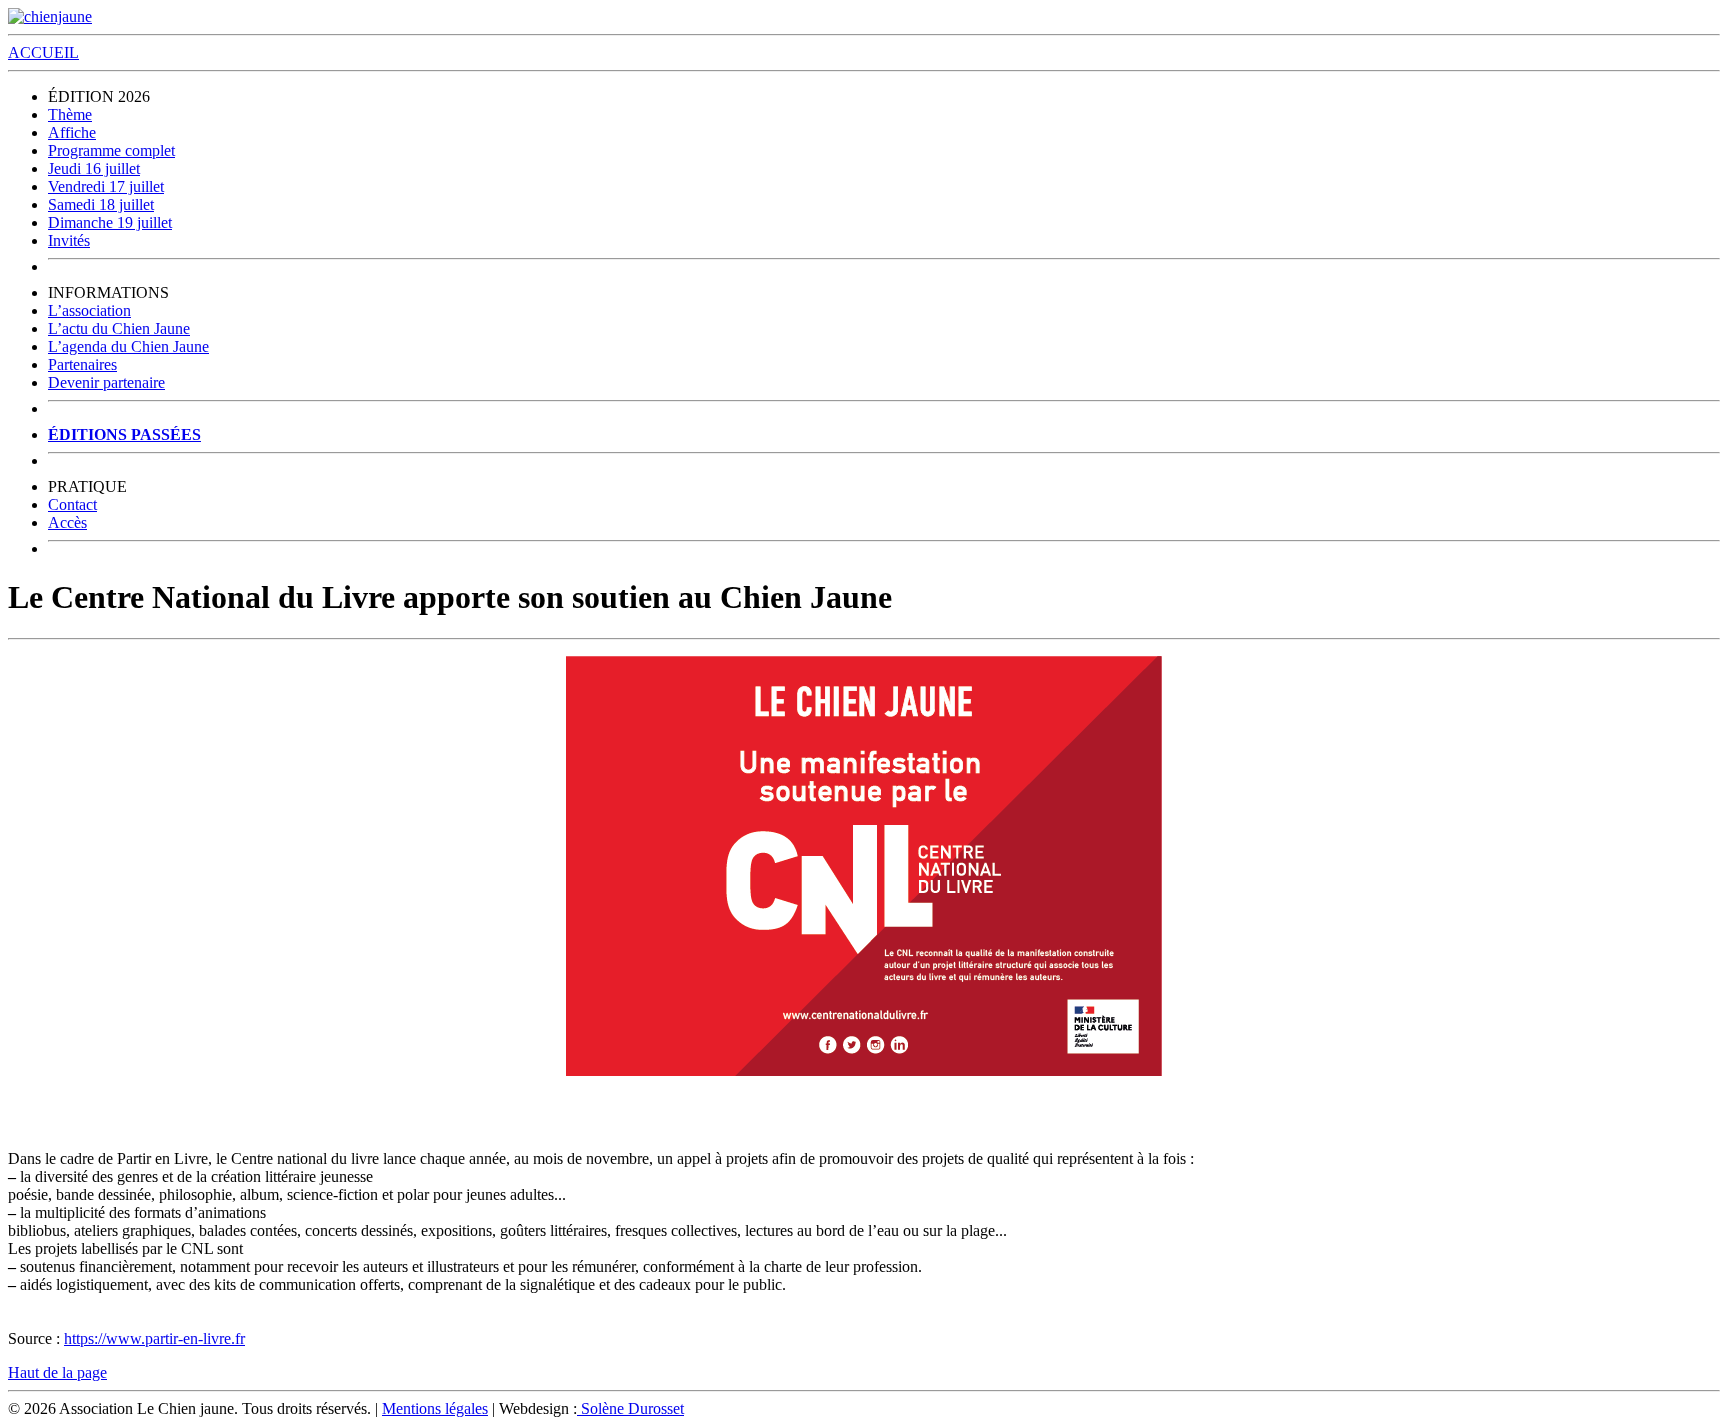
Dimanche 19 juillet (110, 222)
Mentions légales (435, 1408)
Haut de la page (57, 1372)
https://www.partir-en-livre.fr (154, 1338)
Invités (69, 240)
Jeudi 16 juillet (94, 168)
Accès (67, 522)
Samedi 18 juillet (101, 204)
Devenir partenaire (106, 382)
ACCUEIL (43, 52)
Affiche (72, 132)
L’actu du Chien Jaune (119, 328)
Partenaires (82, 364)
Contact (72, 504)
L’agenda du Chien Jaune (128, 346)
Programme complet (111, 150)
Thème (70, 114)
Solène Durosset (630, 1408)
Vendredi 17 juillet (106, 186)
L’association (89, 310)
